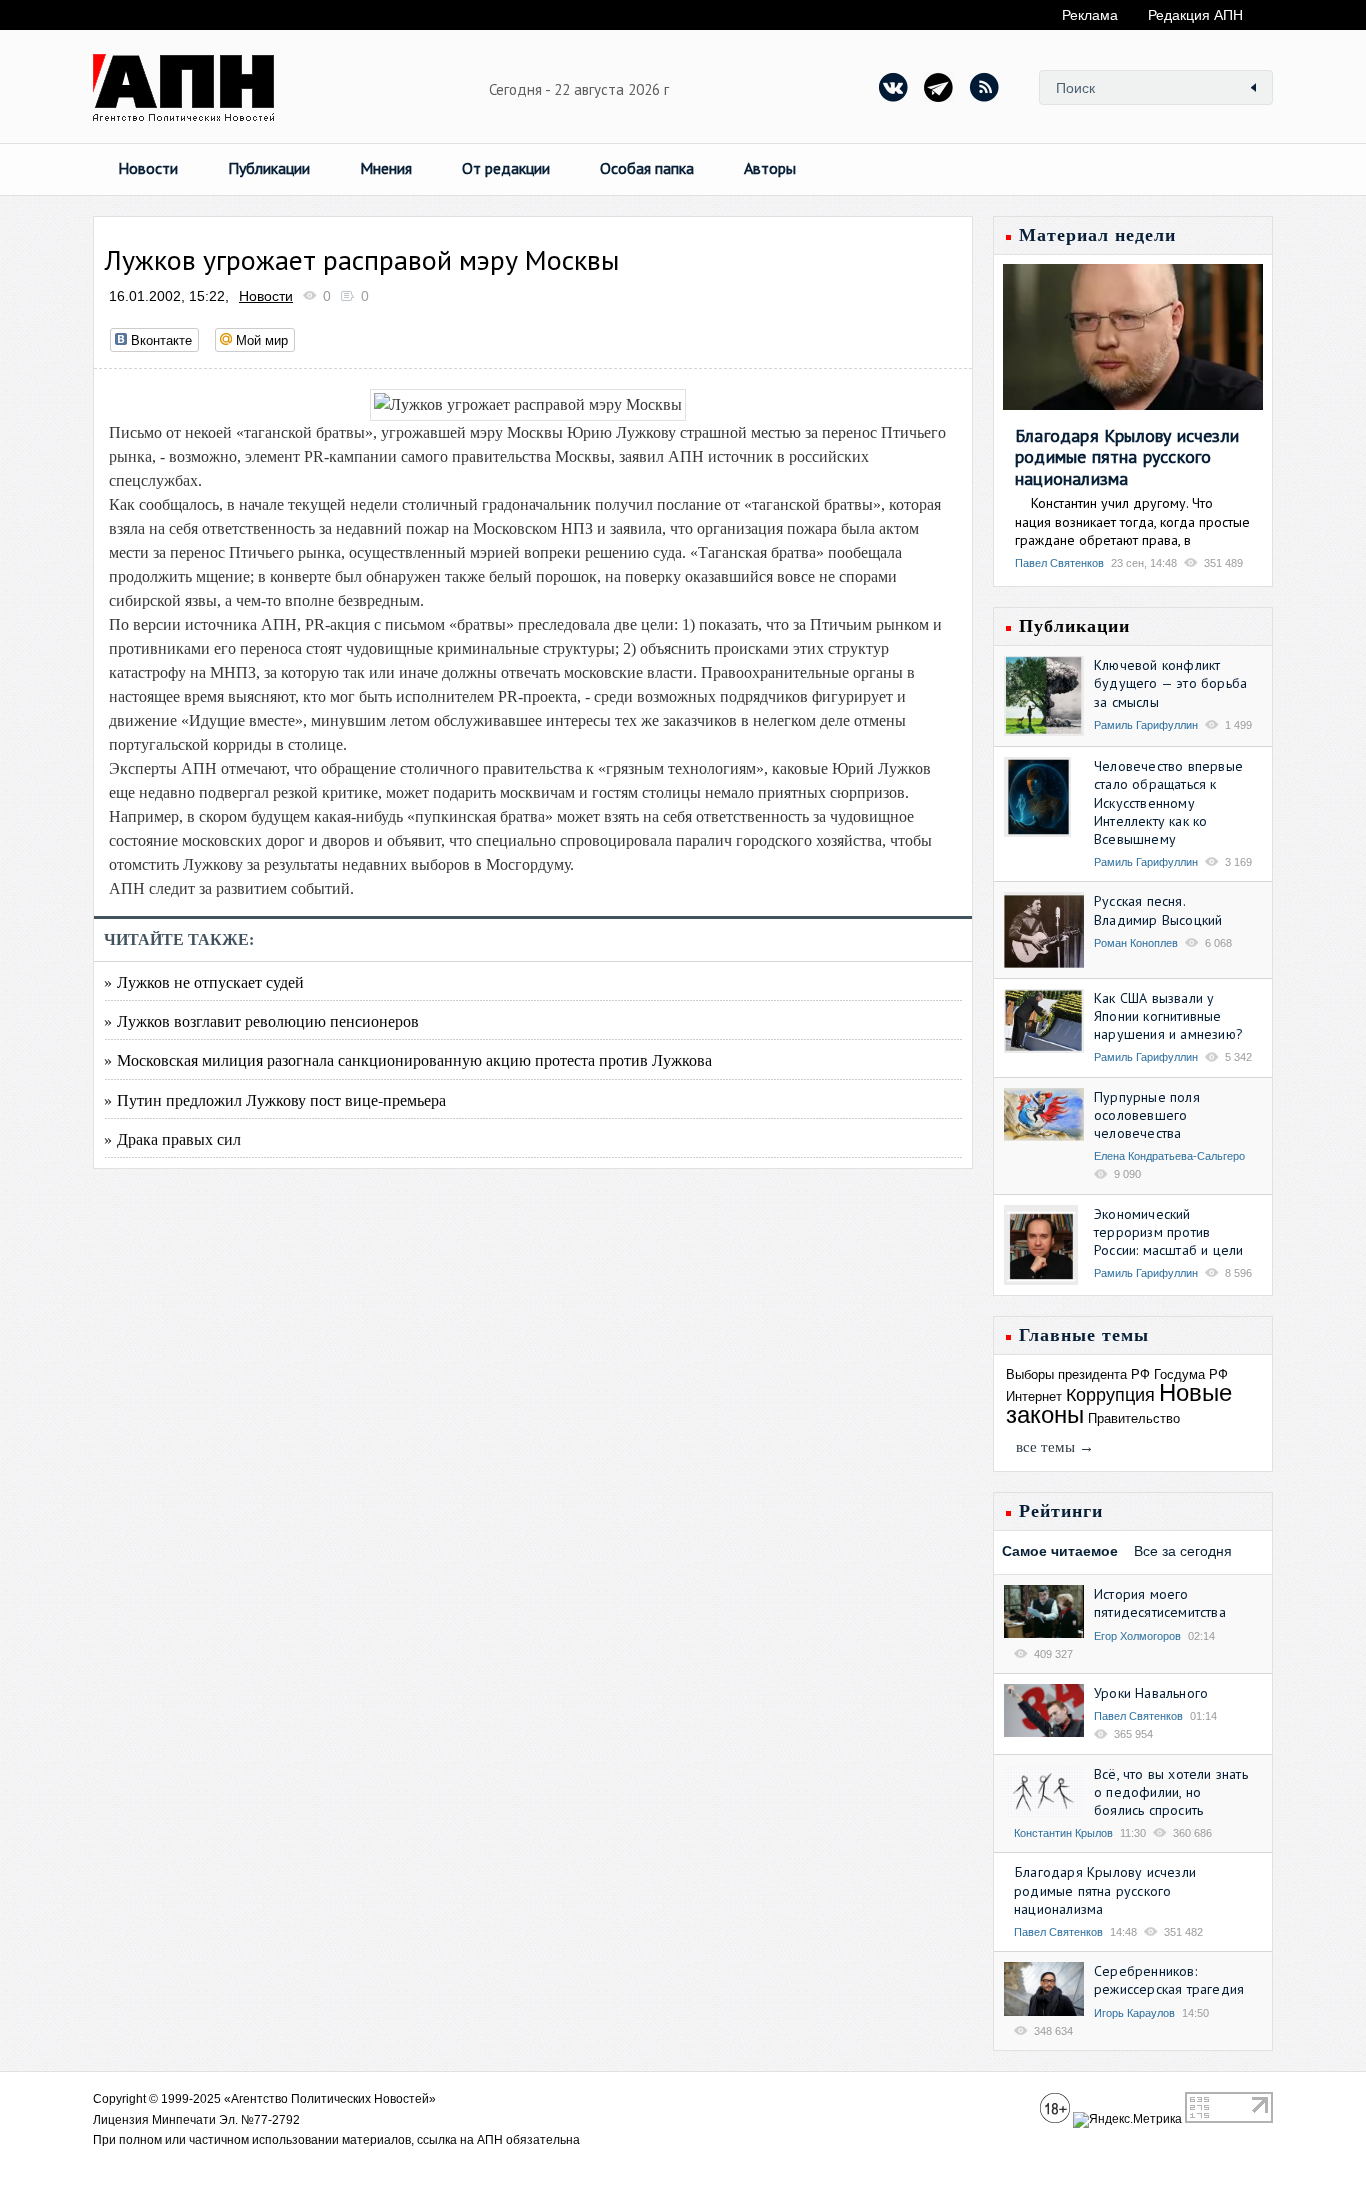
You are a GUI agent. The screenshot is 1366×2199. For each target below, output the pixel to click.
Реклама (1090, 15)
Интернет (1034, 1396)
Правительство (1134, 1418)
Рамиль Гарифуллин (1146, 725)
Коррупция (1110, 1395)
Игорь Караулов (1134, 2013)
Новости (148, 168)
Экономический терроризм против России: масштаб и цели (1168, 1232)
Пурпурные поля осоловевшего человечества (1147, 1115)
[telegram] (939, 87)
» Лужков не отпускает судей (204, 981)
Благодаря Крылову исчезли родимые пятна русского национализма (1127, 457)
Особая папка (647, 168)
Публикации (269, 168)
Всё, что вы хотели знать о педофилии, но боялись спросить (1171, 1792)
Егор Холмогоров (1137, 1636)
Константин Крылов (1063, 1833)
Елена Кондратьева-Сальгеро (1169, 1156)
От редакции (506, 168)
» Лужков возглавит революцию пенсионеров (261, 1020)
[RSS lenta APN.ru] (984, 87)
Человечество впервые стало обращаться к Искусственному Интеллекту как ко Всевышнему (1168, 802)
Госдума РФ (1191, 1374)
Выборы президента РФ (1078, 1374)
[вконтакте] (894, 87)
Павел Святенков (1059, 563)
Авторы (770, 168)
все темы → (1055, 1447)
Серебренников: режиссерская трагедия (1169, 1980)
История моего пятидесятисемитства (1160, 1603)
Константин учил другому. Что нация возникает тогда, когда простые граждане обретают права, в (1132, 521)
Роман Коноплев (1136, 943)
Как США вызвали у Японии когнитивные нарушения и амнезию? (1168, 1016)
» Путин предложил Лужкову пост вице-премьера (275, 1099)
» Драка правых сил (172, 1138)
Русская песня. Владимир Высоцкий (1158, 910)
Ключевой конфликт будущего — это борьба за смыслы (1170, 683)
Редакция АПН (1195, 15)
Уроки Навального (1151, 1693)
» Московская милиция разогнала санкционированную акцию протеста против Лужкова (408, 1059)
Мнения (386, 168)
